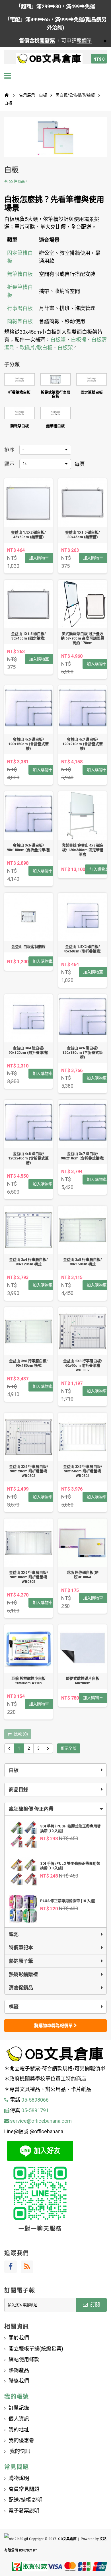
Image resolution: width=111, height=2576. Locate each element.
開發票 (47, 41)
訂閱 (94, 2305)
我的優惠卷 (21, 2440)
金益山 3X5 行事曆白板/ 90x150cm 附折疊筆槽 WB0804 (83, 1471)
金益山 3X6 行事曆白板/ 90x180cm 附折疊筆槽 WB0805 (29, 1577)
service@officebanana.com (41, 2121)
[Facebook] (11, 2267)
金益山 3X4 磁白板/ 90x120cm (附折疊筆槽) (28, 1050)
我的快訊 (19, 2451)
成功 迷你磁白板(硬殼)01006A (83, 1575)
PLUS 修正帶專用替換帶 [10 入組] (68, 1901)
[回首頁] (7, 95)
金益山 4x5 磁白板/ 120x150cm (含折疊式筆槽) (28, 744)
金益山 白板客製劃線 (28, 947)
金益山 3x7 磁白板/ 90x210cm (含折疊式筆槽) (83, 1156)
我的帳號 (17, 2397)
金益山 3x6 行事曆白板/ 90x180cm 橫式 (28, 1363)
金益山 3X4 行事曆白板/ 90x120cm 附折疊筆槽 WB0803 (29, 1471)
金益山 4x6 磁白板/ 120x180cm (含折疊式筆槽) (83, 1053)
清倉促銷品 (21, 1988)
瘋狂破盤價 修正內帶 (31, 1809)
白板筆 (58, 340)
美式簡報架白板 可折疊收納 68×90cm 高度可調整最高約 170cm (83, 638)
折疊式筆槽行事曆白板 (55, 394)
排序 (9, 450)
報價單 (84, 41)
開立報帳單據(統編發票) (36, 2349)
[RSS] (27, 2267)
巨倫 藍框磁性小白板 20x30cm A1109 (28, 1681)
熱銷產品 (19, 2370)
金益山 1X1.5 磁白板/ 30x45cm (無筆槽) (83, 535)
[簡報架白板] (19, 413)
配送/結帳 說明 (25, 2500)
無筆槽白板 (20, 274)
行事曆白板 (20, 308)
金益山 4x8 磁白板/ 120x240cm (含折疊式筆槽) (28, 1158)
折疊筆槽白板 (19, 392)
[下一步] (48, 1748)
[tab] (55, 1809)
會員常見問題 (24, 2489)
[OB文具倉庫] (49, 59)
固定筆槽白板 (92, 392)
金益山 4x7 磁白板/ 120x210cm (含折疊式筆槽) (83, 744)
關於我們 (19, 2338)
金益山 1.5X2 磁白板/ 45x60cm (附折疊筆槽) (83, 949)
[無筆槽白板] (56, 413)
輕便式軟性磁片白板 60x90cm (83, 1681)
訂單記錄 (19, 2408)
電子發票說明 (24, 2511)
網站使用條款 (24, 2359)
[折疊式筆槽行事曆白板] (56, 379)
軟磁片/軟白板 (36, 348)
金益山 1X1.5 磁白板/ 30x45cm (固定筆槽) (28, 636)
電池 (14, 1934)
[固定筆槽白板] (92, 379)
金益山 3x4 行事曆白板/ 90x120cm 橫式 (28, 1262)
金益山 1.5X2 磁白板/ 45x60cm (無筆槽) (28, 535)
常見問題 (17, 2467)
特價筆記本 (21, 1948)
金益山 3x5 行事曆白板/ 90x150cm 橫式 (83, 1262)
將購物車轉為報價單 (54, 2026)
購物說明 (19, 2478)
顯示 (9, 464)
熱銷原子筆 (21, 1961)
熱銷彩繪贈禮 (23, 1974)
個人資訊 (19, 2419)
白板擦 (79, 340)
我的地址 (19, 2430)
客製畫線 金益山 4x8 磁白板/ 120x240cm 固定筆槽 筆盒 (83, 850)
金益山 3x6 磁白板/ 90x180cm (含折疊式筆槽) (29, 848)
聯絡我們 (19, 2381)
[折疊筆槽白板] (19, 379)
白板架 (65, 348)
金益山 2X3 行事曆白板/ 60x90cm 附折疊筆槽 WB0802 (83, 1365)
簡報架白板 (20, 321)
